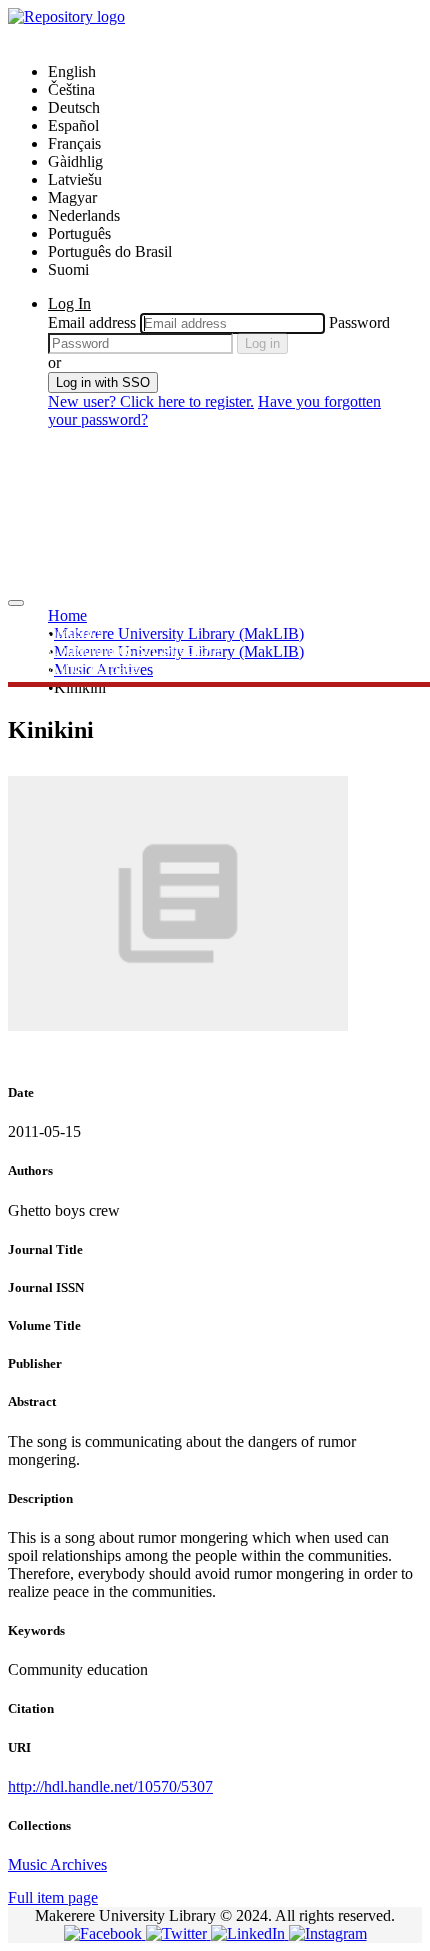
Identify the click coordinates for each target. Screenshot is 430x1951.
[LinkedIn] (250, 1933)
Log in (262, 343)
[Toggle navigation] (16, 603)
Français (74, 143)
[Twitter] (178, 1933)
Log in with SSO (103, 382)
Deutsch (74, 107)
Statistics (75, 631)
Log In (69, 303)
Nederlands (84, 215)
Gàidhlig (75, 161)
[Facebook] (105, 1933)
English (72, 71)
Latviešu (75, 179)
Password (359, 322)
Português (79, 233)
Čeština (71, 89)
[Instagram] (328, 1933)
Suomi (68, 269)
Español (73, 125)
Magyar (72, 197)
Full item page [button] (53, 1897)
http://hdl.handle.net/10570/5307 (110, 1786)
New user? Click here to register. (151, 401)
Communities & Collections (135, 649)
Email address (92, 322)
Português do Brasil (110, 251)
